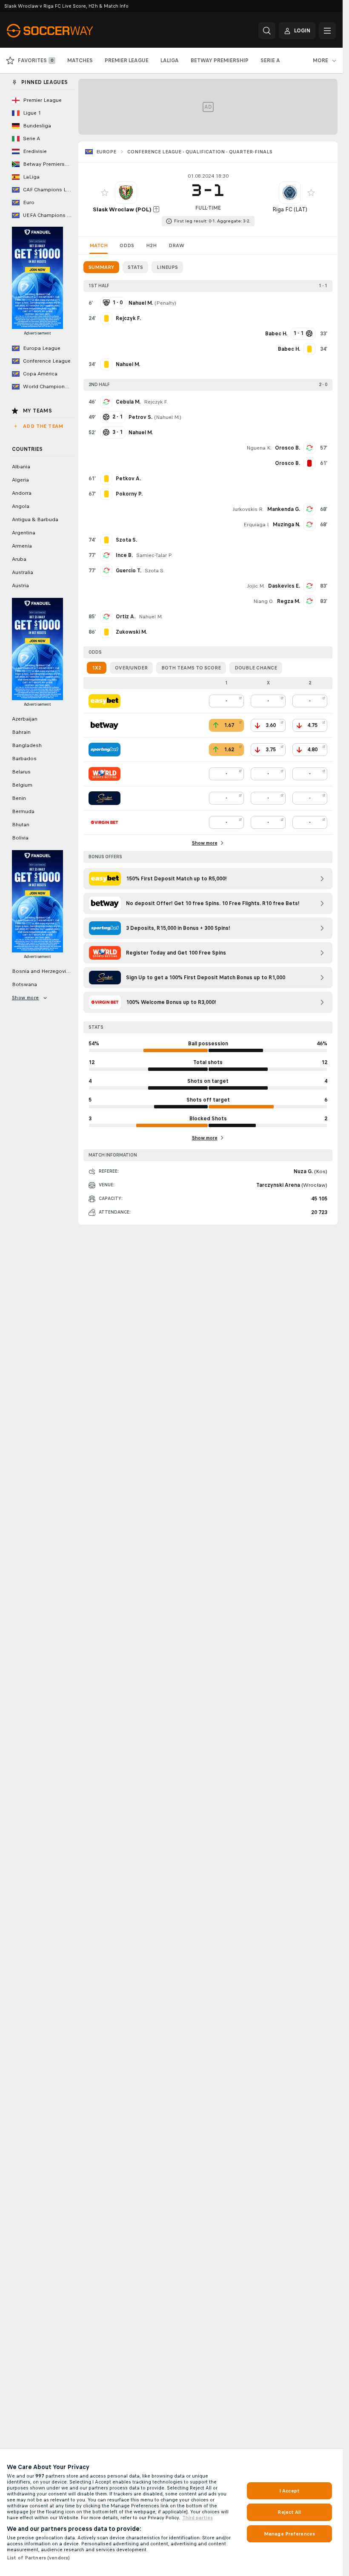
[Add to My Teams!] (105, 193)
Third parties (197, 2518)
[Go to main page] (65, 31)
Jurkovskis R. (248, 509)
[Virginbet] (104, 822)
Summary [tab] (101, 267)
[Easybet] (104, 701)
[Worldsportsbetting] (104, 774)
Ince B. (124, 555)
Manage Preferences (289, 2534)
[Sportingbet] (104, 750)
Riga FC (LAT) (290, 209)
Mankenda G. (284, 509)
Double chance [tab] (256, 668)
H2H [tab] (151, 245)
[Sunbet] (104, 798)
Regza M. (289, 601)
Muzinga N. (286, 525)
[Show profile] (126, 193)
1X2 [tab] (97, 668)
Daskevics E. (284, 586)
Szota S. (155, 571)
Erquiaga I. (256, 525)
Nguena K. (259, 448)
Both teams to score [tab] (191, 668)
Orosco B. (287, 448)
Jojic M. (256, 586)
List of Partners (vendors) (38, 2558)
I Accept (289, 2491)
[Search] (267, 31)
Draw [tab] (176, 245)
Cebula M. (128, 402)
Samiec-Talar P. (154, 555)
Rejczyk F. (156, 402)
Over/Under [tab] (131, 668)
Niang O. (263, 601)
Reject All (289, 2512)
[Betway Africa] (104, 725)
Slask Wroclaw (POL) (122, 209)
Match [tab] (99, 245)
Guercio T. (129, 571)
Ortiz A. (126, 617)
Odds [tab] (127, 245)
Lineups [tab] (167, 267)
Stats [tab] (135, 267)
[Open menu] (327, 31)
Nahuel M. (168, 417)
